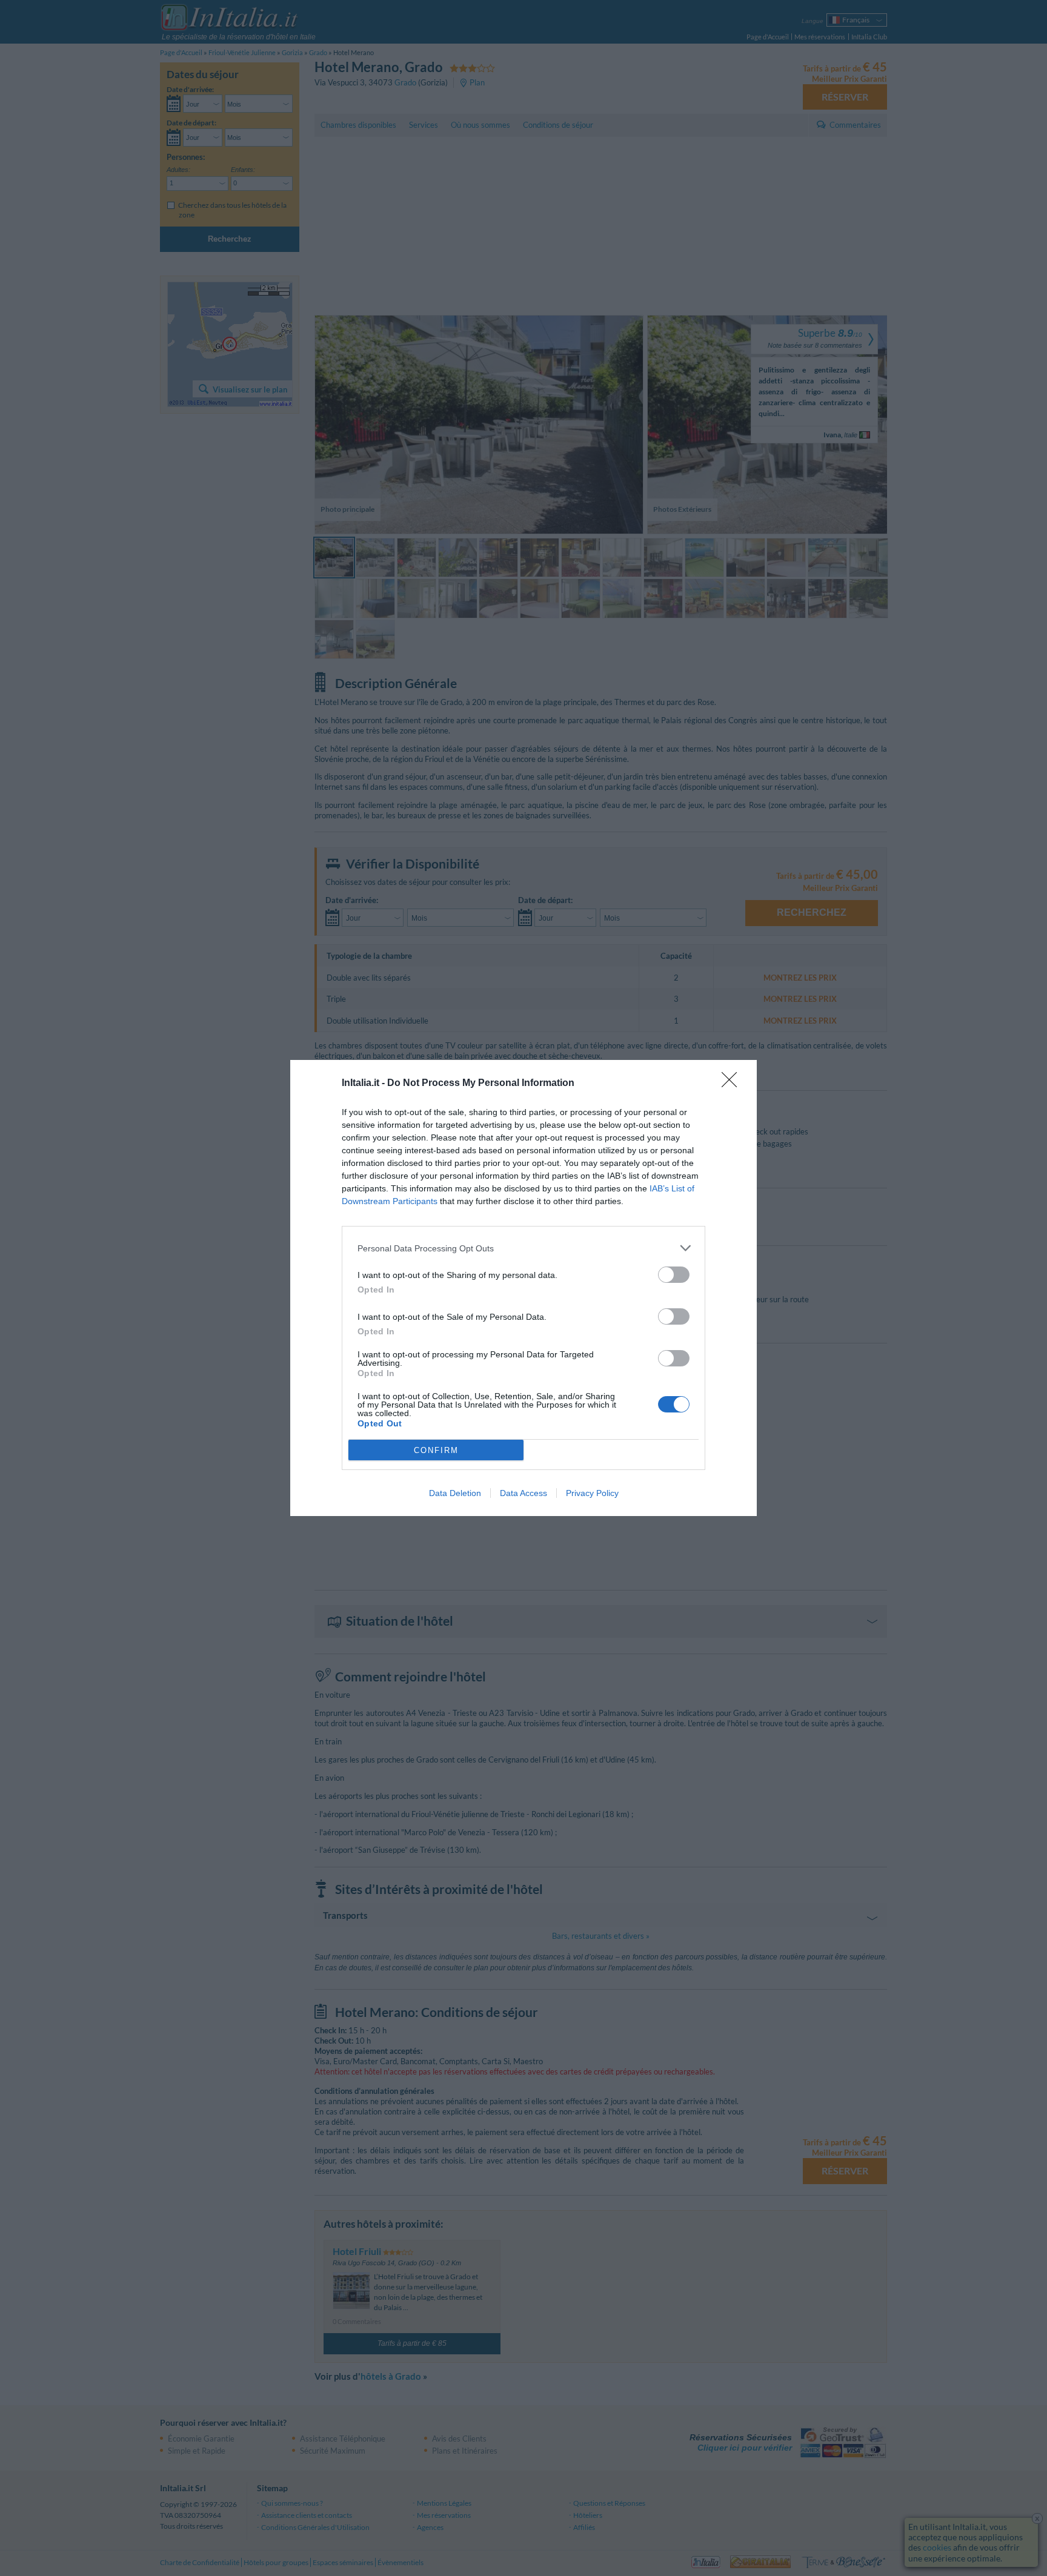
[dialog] (523, 1288)
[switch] (674, 1275)
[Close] (733, 1084)
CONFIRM (436, 1450)
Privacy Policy (592, 1493)
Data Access (523, 1493)
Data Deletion (455, 1493)
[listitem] (523, 1248)
